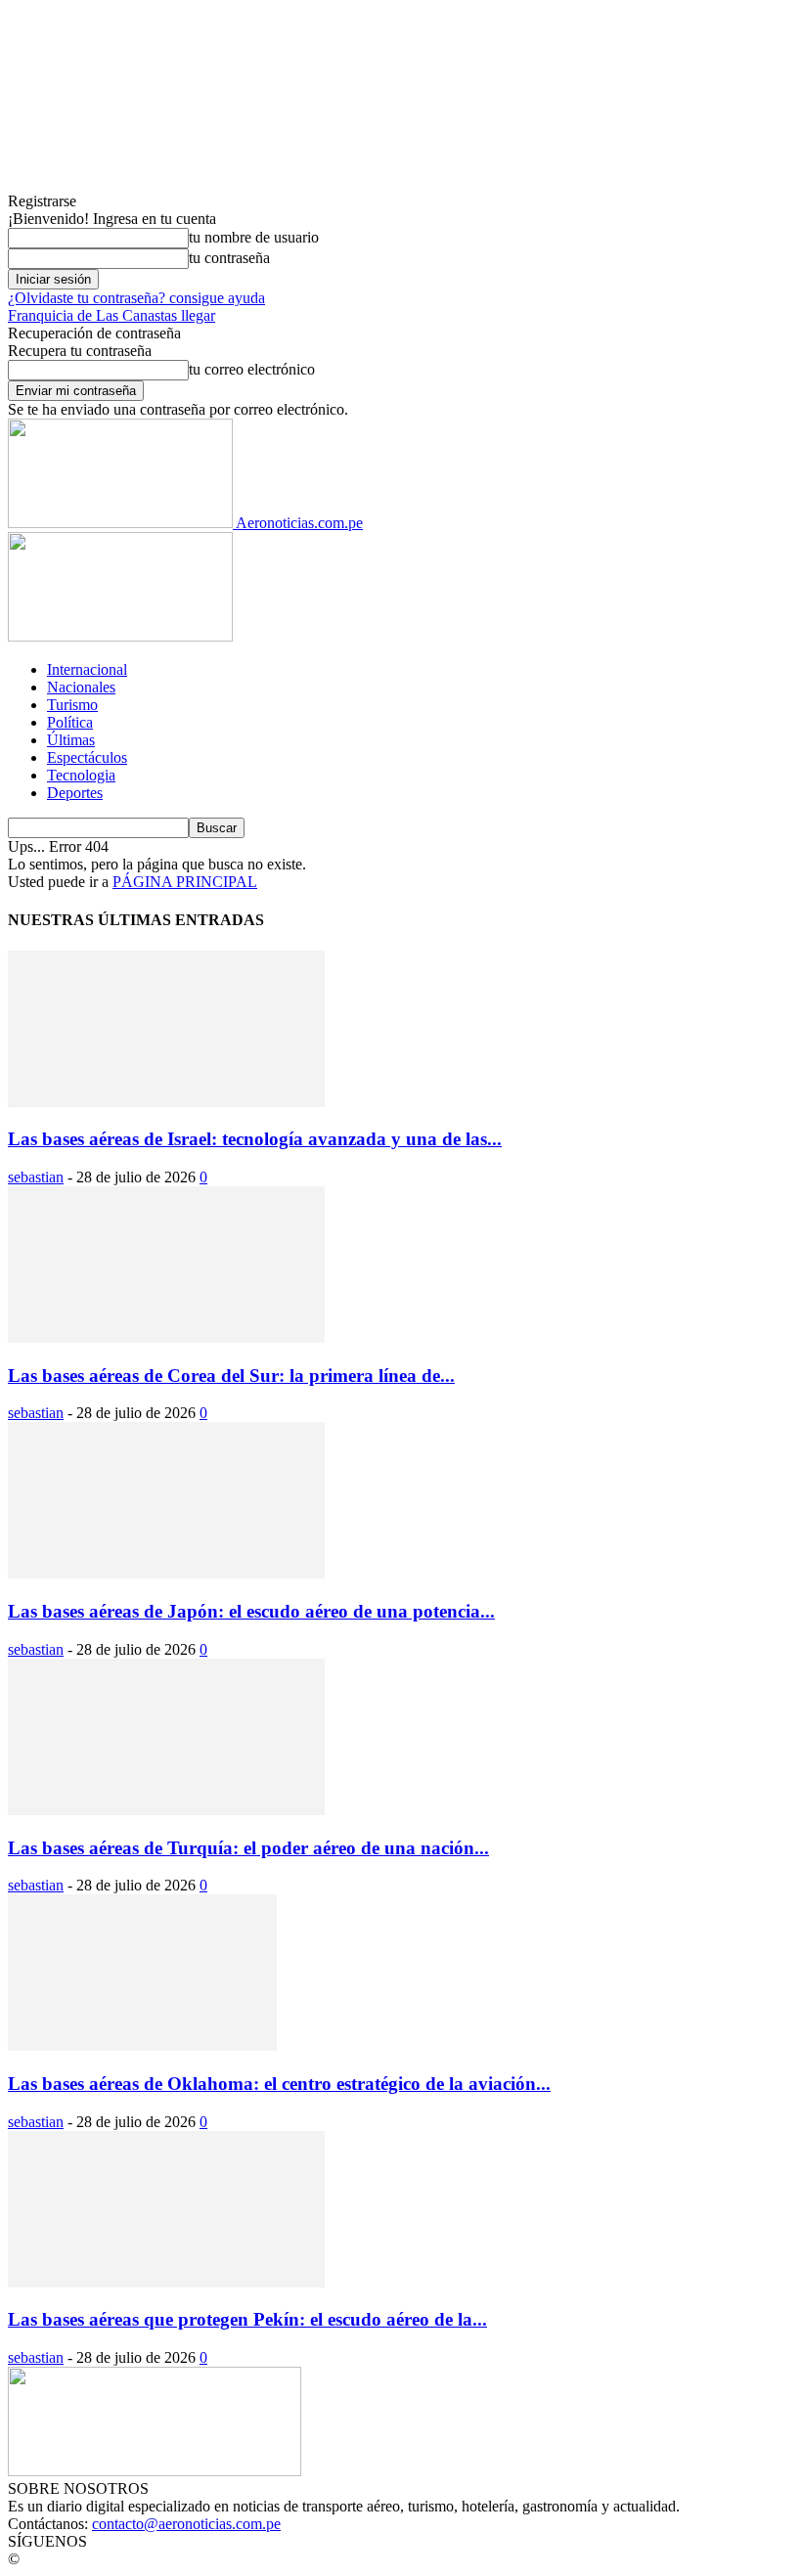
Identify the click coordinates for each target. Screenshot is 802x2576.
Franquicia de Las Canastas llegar (111, 315)
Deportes (75, 793)
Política (70, 722)
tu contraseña (229, 258)
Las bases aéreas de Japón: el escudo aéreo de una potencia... (251, 1611)
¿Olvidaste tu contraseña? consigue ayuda (136, 298)
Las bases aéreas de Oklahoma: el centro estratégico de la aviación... (279, 2084)
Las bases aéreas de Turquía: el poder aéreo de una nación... (248, 1848)
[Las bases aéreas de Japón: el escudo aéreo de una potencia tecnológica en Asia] (166, 1573)
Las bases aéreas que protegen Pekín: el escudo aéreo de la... (247, 2319)
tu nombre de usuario (254, 237)
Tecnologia (81, 775)
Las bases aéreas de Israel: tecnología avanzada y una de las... (255, 1139)
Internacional (87, 669)
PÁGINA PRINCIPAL (185, 882)
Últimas (71, 740)
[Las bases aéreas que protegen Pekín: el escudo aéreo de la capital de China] (166, 2282)
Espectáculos (87, 757)
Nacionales (81, 687)
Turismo (72, 705)
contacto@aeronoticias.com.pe (186, 2524)
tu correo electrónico (252, 369)
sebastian (36, 1177)
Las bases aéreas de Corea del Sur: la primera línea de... (231, 1376)
